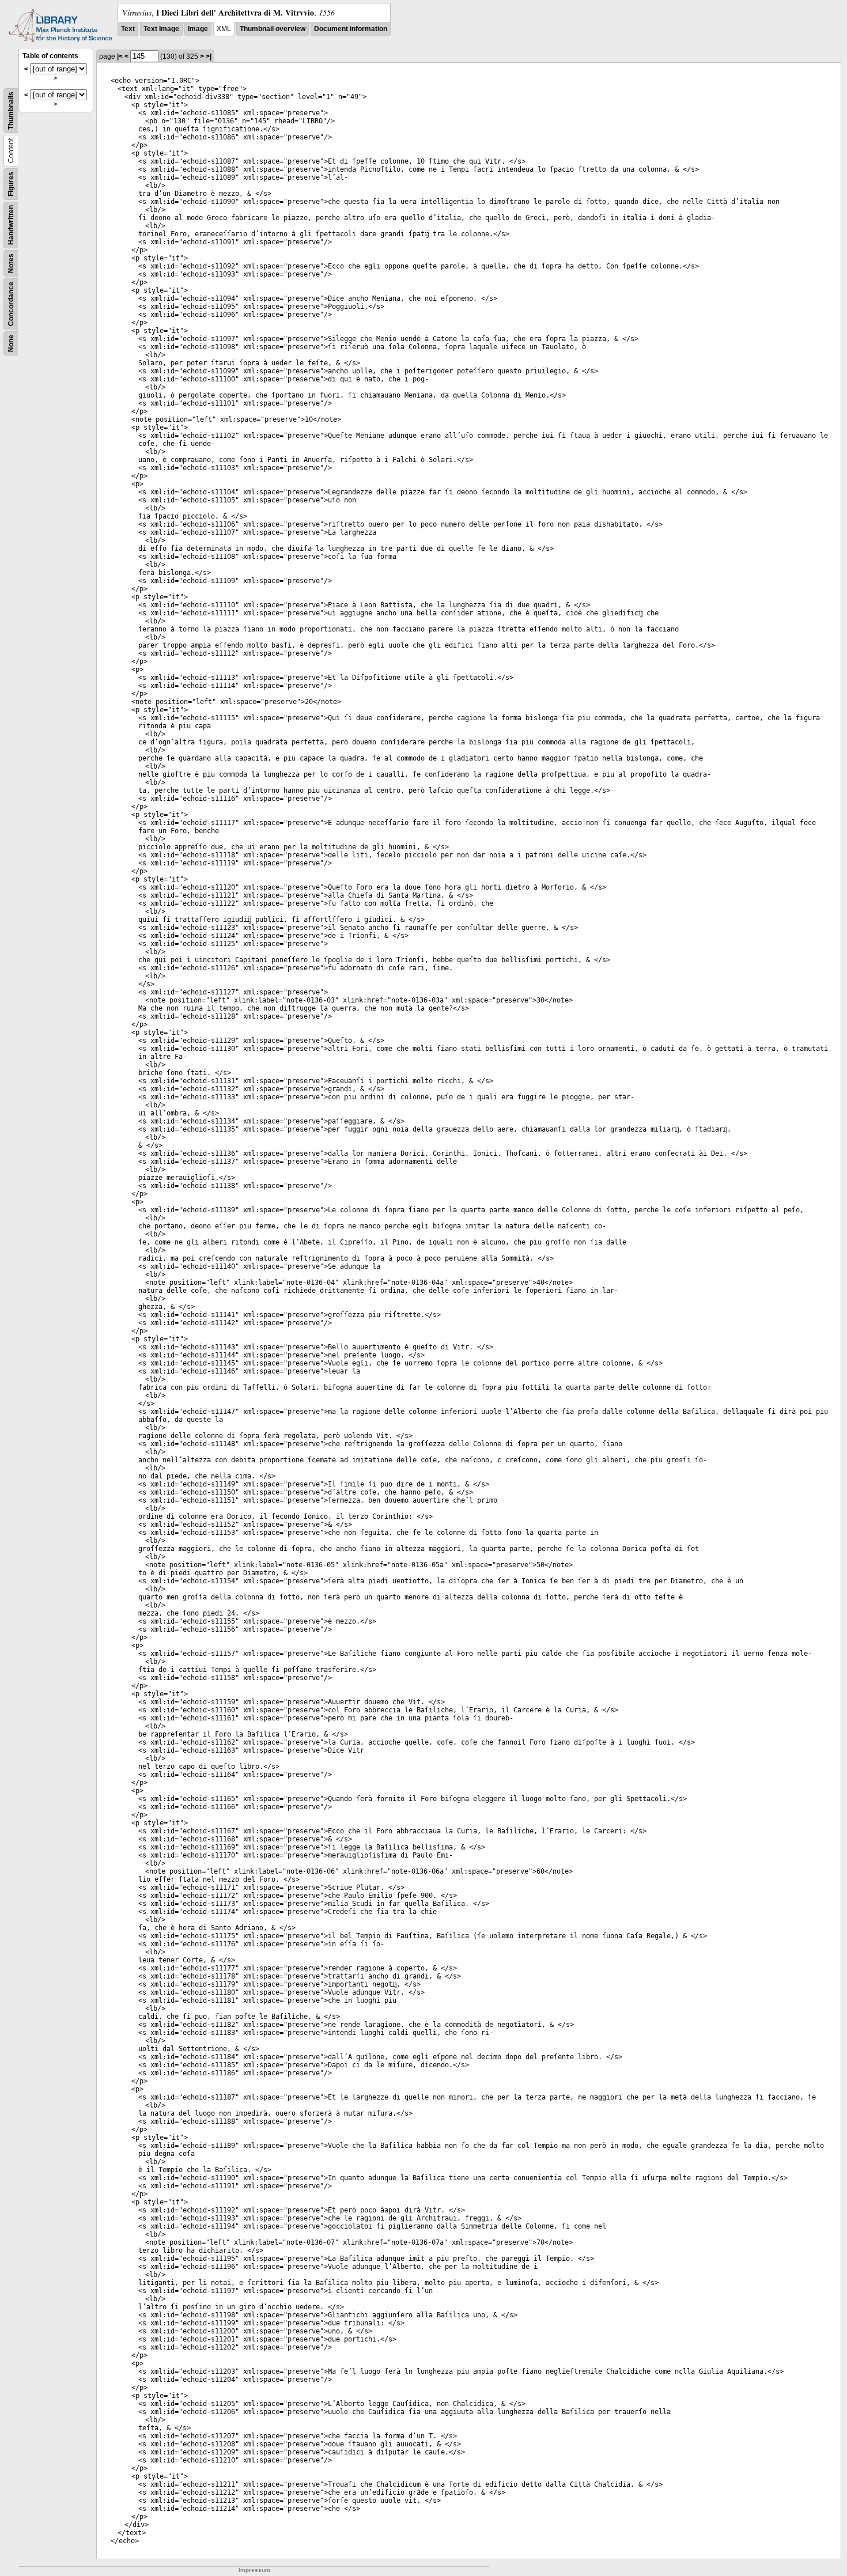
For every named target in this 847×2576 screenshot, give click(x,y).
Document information (351, 29)
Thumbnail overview (273, 29)
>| (209, 56)
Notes (11, 263)
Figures (11, 184)
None (11, 343)
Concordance (11, 304)
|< (120, 56)
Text (128, 29)
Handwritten (11, 225)
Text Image (161, 29)
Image (198, 29)
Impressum (254, 2570)
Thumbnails (11, 111)
